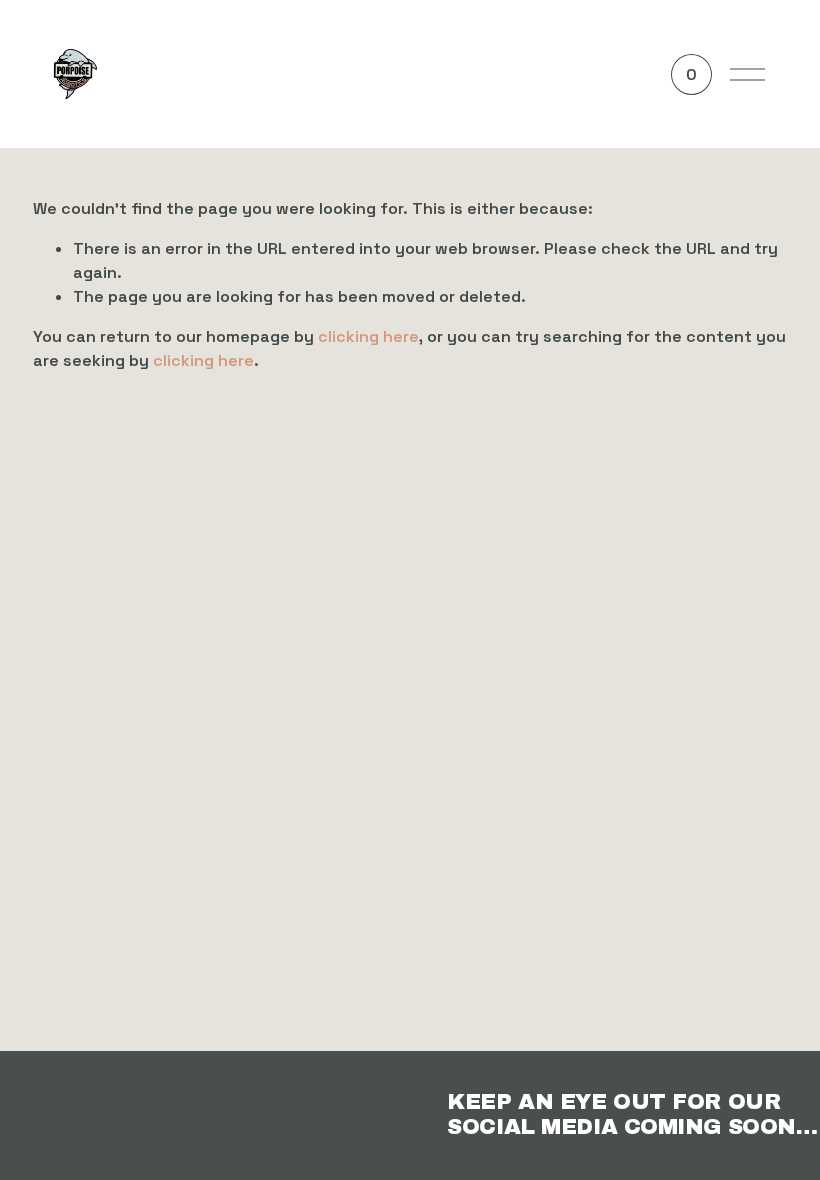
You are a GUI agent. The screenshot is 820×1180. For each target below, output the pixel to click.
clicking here (368, 336)
